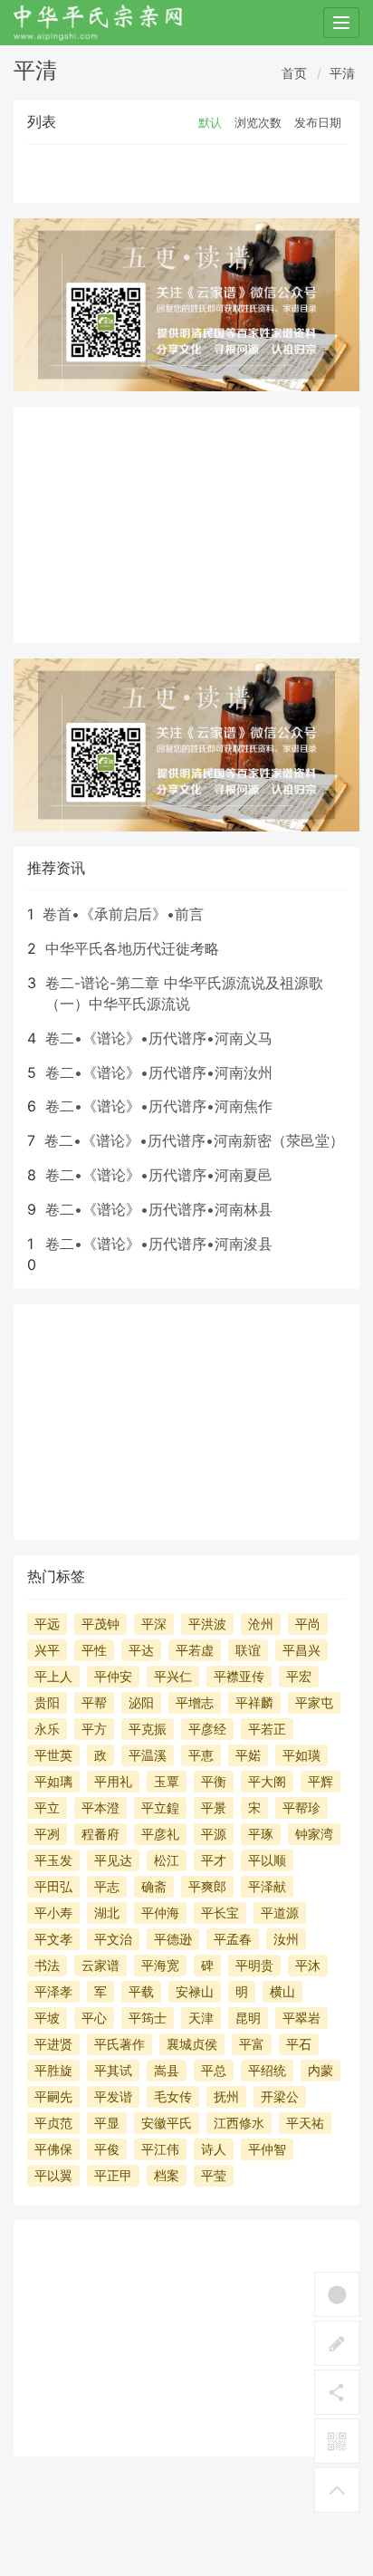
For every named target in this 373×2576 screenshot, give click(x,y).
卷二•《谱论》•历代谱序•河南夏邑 (159, 1175)
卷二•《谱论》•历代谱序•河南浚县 (159, 1244)
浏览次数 (258, 122)
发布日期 (318, 122)
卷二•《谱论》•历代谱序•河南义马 (159, 1038)
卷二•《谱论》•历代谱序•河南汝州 (159, 1072)
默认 (210, 122)
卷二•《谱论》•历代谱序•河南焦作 (159, 1106)
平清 (342, 73)
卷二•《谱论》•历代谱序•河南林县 (159, 1209)
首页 (294, 73)
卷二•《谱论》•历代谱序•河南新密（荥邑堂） (194, 1140)
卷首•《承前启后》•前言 (123, 914)
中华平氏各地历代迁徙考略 (132, 948)
